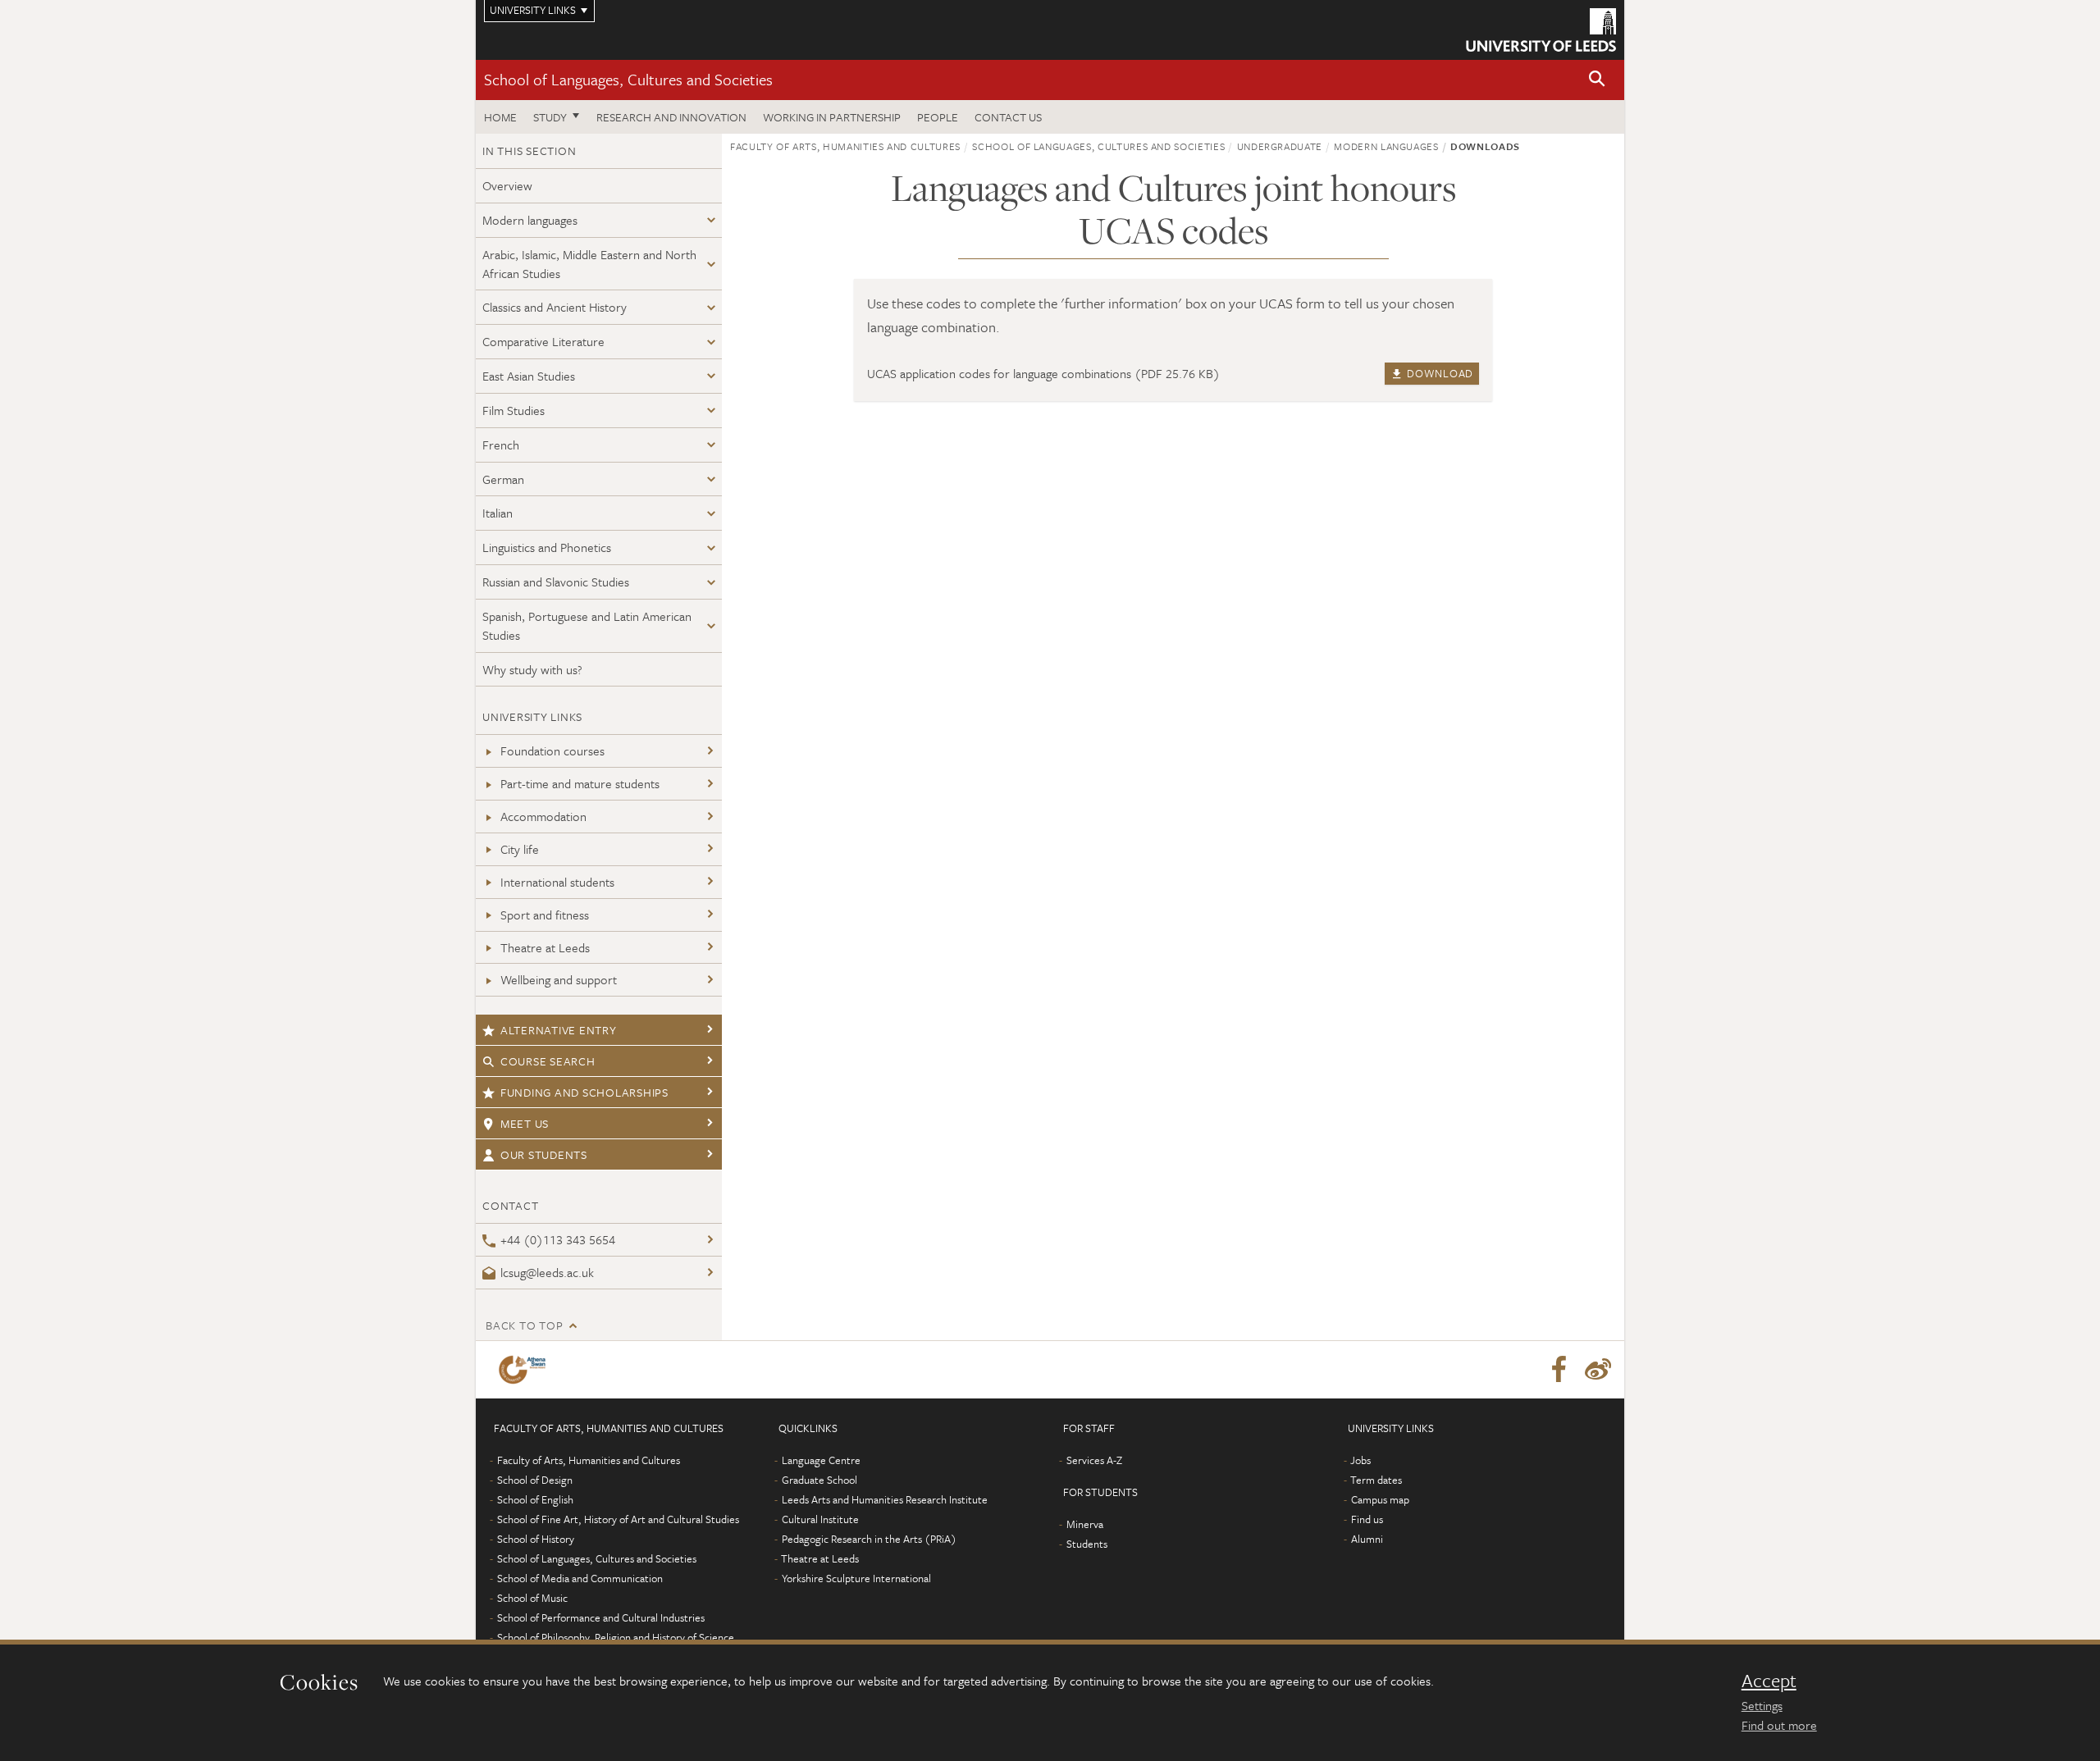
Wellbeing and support (559, 979)
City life (520, 849)
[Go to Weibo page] (1598, 1370)
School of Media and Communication (580, 1578)
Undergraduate (1280, 146)
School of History (536, 1539)
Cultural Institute (820, 1519)
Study (550, 117)
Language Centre (821, 1460)
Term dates (1376, 1480)
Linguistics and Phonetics (547, 547)
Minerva (1085, 1524)
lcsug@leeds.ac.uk (547, 1272)
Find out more (1779, 1725)
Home (500, 117)
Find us (1367, 1519)
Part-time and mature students (580, 783)
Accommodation (543, 816)
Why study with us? (532, 669)
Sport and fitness (545, 915)
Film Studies (514, 410)
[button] (1597, 80)
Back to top (524, 1325)
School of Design (535, 1480)
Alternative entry (559, 1030)
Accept (1769, 1681)
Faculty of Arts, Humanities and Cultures (845, 146)
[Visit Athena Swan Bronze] (525, 1370)
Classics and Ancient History (555, 307)
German (503, 479)
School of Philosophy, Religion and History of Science (616, 1637)
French (501, 445)
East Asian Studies (529, 376)
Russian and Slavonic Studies (556, 582)
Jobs (1360, 1460)
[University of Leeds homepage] (1541, 30)
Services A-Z (1094, 1460)
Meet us (525, 1123)
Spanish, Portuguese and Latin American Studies (587, 625)
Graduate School (819, 1480)
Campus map (1380, 1499)
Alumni (1367, 1539)
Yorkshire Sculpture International (856, 1578)
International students (557, 882)
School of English (535, 1499)
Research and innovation (671, 117)
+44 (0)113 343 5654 (558, 1239)
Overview (507, 185)
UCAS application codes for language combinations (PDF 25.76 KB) (1043, 373)
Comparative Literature (543, 341)
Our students (544, 1154)
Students (1087, 1544)
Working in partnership (832, 117)
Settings (1762, 1705)
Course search (548, 1061)
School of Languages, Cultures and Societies (628, 79)
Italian (498, 513)
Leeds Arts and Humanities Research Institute (885, 1499)
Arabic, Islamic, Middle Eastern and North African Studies (589, 264)
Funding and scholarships (584, 1092)
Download (1439, 373)
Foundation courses (552, 750)
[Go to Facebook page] (1559, 1370)
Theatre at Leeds (545, 947)
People (938, 117)
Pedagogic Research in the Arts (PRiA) (869, 1539)
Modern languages (530, 220)
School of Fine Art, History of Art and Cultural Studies (618, 1519)
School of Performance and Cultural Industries (601, 1617)
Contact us (1008, 117)
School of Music (532, 1598)
